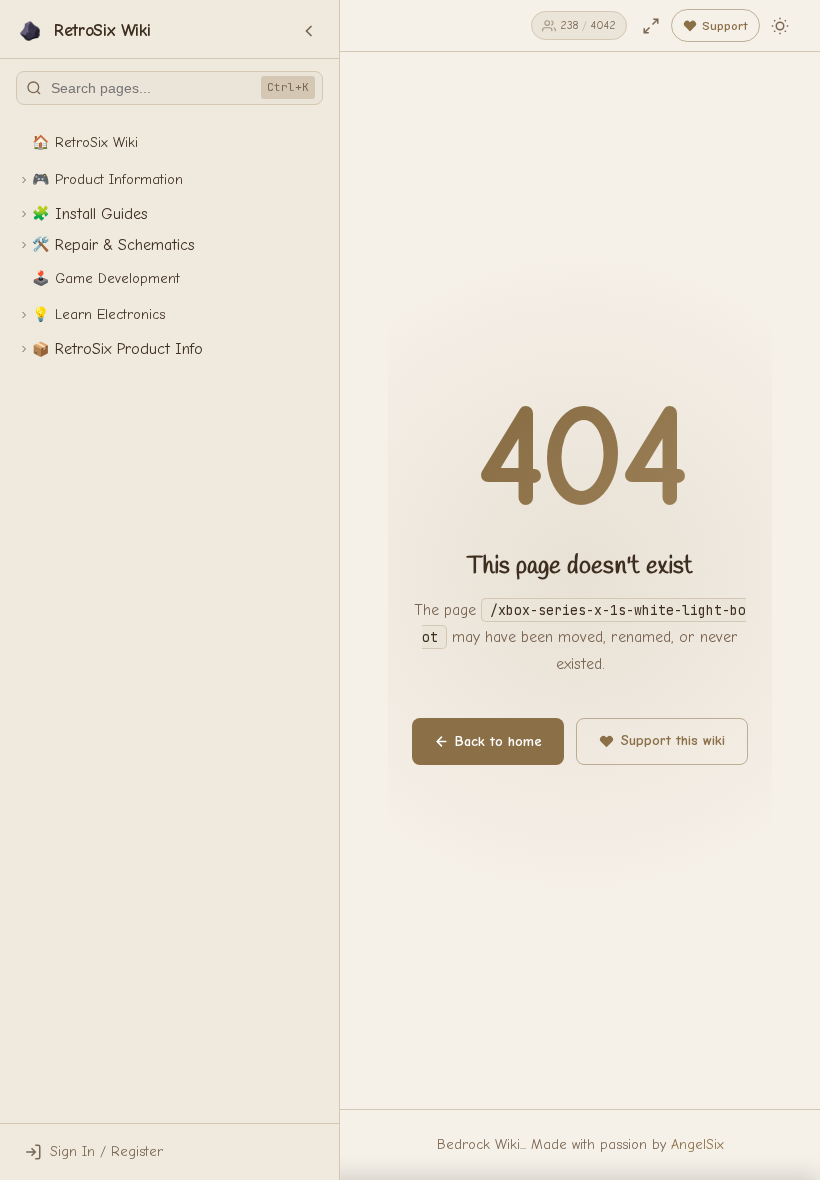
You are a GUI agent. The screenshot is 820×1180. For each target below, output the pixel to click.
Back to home (498, 741)
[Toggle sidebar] (309, 31)
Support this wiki (673, 740)
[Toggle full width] (651, 26)
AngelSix (697, 1144)
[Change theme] (780, 26)
